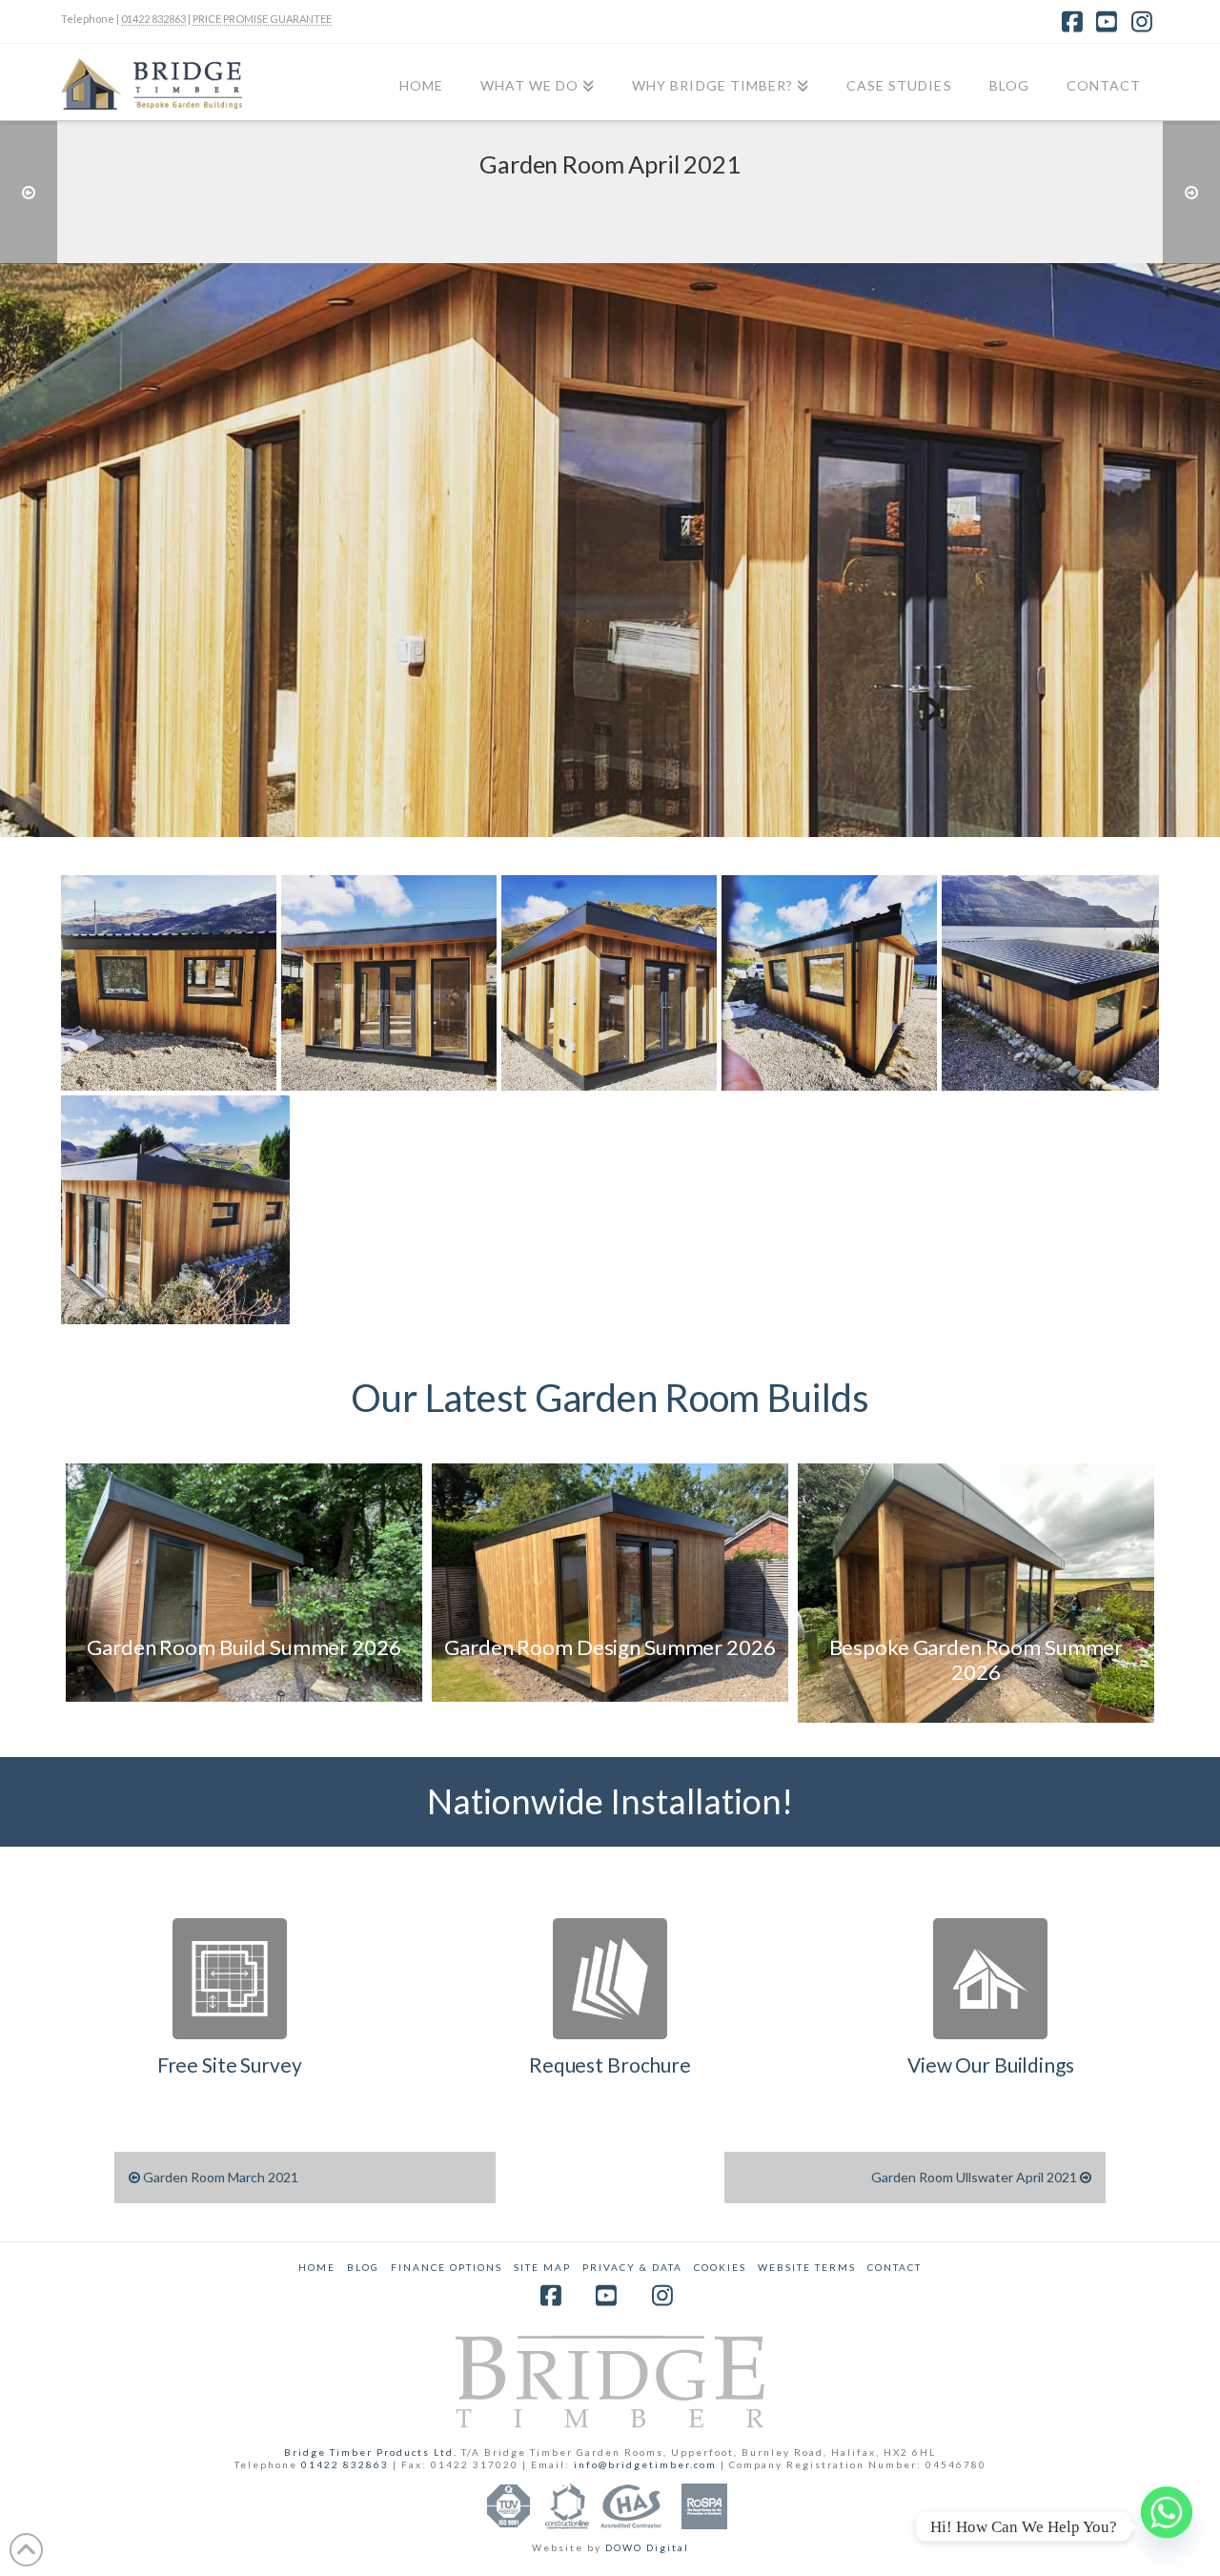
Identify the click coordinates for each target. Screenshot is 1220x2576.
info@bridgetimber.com (645, 2464)
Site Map (542, 2267)
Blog (363, 2267)
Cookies (720, 2267)
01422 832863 (153, 19)
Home (317, 2267)
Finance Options (447, 2267)
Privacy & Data (632, 2267)
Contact (895, 2267)
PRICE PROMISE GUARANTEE (262, 19)
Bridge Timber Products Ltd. (373, 2452)
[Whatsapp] (1167, 2526)
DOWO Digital (647, 2547)
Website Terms (807, 2267)
